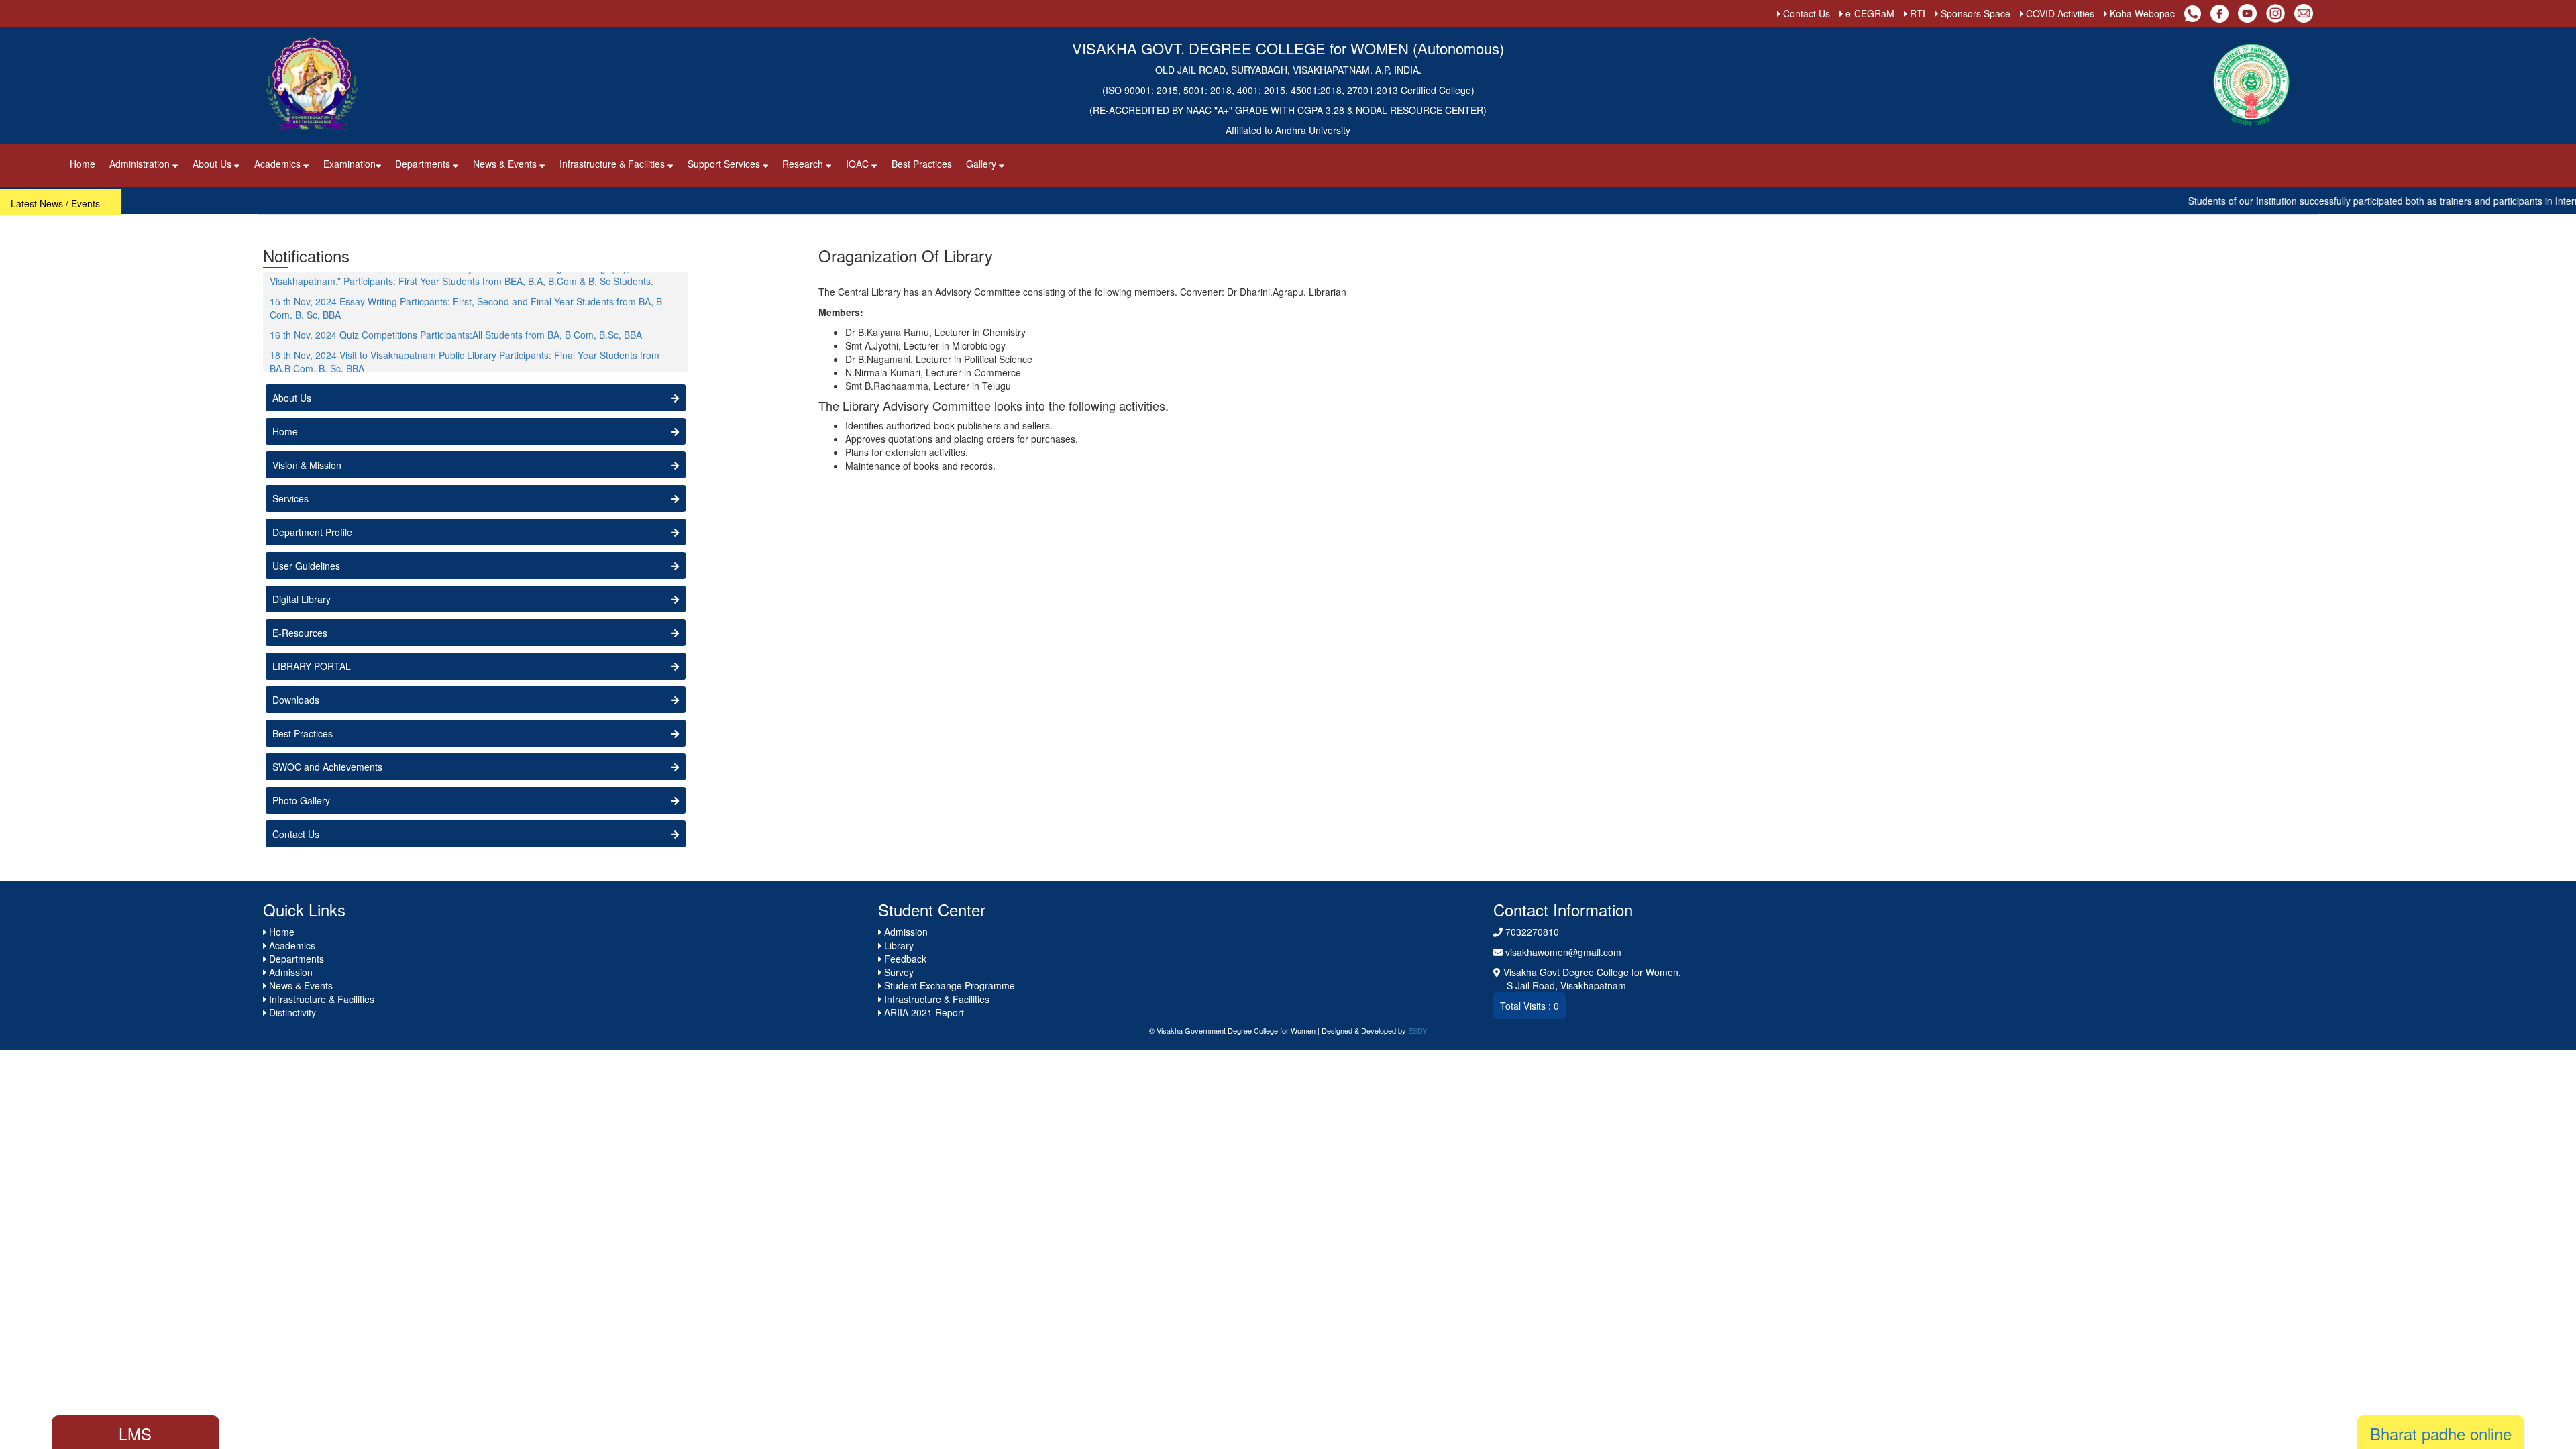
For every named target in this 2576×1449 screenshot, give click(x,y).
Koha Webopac (2141, 13)
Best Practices (922, 164)
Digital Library (302, 599)
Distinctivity (291, 1012)
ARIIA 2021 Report (923, 1012)
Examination (350, 164)
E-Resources (300, 633)
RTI (1916, 13)
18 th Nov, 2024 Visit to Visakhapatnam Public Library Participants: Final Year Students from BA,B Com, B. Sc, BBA (465, 335)
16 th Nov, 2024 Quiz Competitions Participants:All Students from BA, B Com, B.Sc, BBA (456, 309)
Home (83, 164)
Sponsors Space (1974, 13)
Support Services (725, 164)
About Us (213, 164)
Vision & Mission (307, 465)
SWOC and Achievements (327, 767)
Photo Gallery (301, 800)
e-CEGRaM (1869, 13)
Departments (424, 164)
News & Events (506, 164)
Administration (141, 164)
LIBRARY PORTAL (312, 666)
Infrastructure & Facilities (613, 164)
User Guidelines (306, 566)
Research (804, 164)
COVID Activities (2059, 13)
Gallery (982, 164)
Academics (279, 164)
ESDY (1417, 1030)
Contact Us (1805, 13)
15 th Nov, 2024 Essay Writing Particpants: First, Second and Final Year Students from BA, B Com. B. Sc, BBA (466, 282)
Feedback (904, 959)
